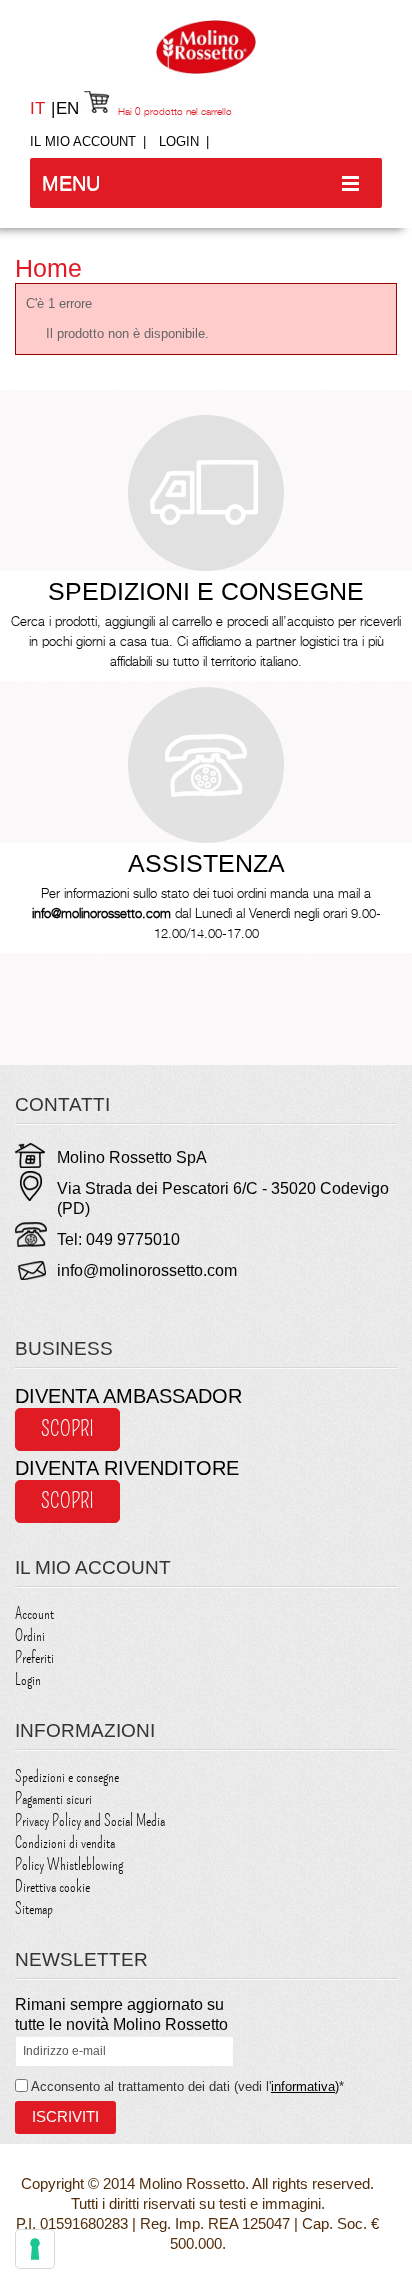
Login (179, 141)
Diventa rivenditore (127, 1468)
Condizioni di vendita (65, 1843)
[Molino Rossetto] (206, 47)
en (67, 108)
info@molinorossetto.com (147, 1270)
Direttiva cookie (52, 1887)
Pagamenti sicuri (53, 1799)
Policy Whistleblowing (69, 1865)
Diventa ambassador (128, 1396)
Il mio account (83, 141)
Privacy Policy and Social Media (90, 1821)
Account (34, 1614)
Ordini (30, 1636)
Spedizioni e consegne (67, 1777)
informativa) (305, 2086)
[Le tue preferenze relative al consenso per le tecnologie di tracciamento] (35, 2249)
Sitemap (34, 1909)
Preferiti (34, 1658)
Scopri (67, 1429)
